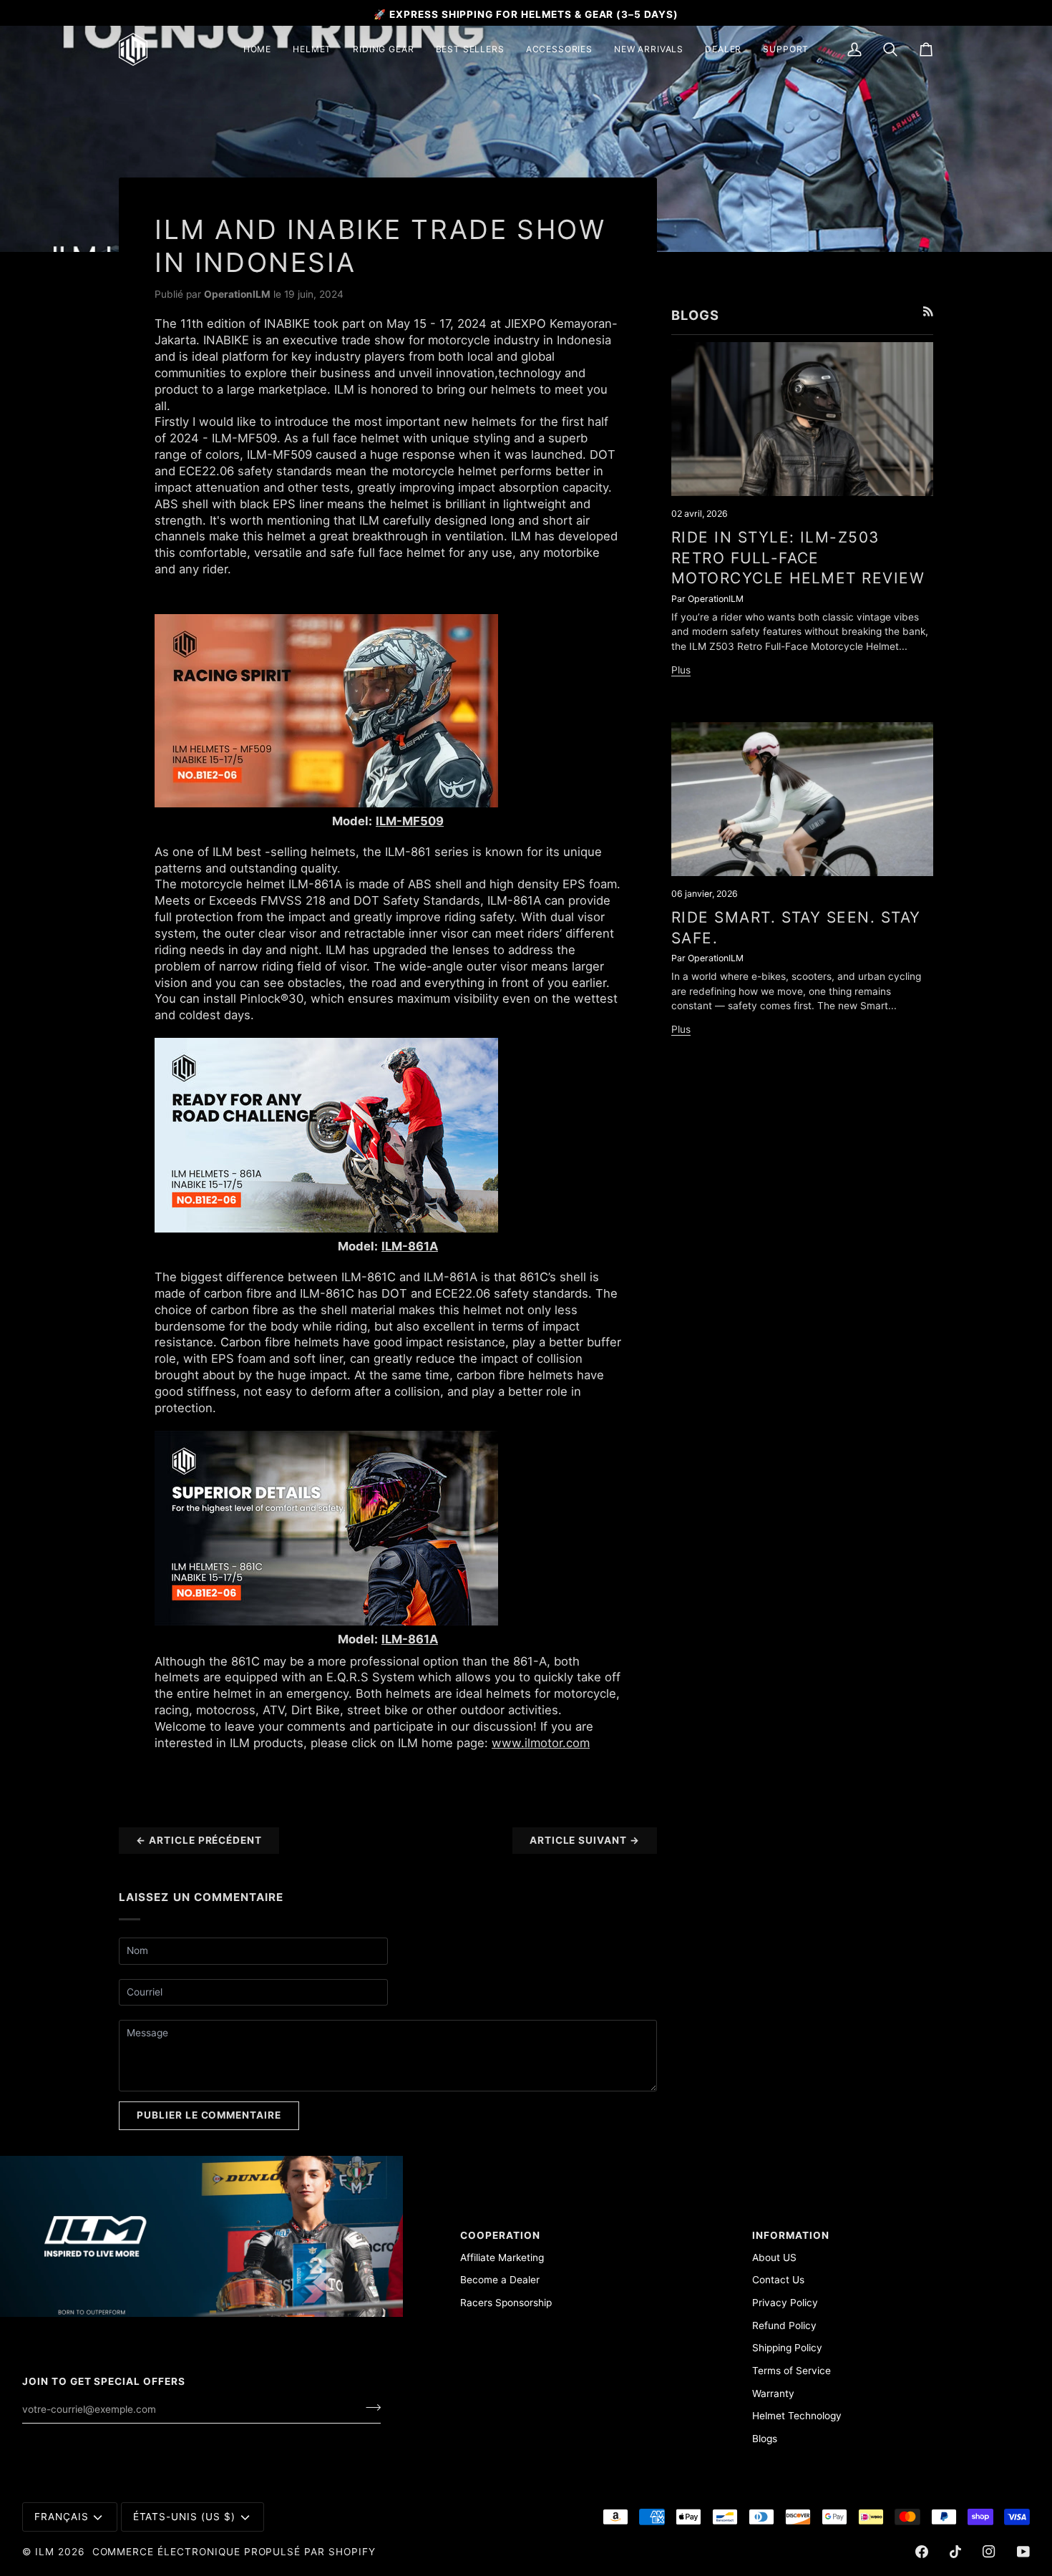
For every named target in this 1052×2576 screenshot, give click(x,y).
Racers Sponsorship (506, 2303)
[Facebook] (922, 2552)
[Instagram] (989, 2552)
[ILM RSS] (928, 311)
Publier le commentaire (209, 2115)
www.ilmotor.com (541, 1743)
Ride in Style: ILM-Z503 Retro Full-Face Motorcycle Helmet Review (798, 558)
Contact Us (778, 2280)
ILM (45, 2552)
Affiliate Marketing (502, 2257)
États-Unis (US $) (184, 2517)
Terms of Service (792, 2371)
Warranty (773, 2393)
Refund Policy (784, 2325)
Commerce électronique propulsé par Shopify (234, 2552)
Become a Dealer (500, 2280)
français (62, 2517)
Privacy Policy (785, 2303)
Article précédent (199, 1840)
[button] (312, 49)
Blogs (765, 2439)
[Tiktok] (955, 2552)
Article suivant (585, 1840)
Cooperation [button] (500, 2235)
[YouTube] (1023, 2552)
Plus (681, 670)
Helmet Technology (797, 2416)
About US (774, 2257)
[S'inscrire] (369, 2408)
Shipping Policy (787, 2348)
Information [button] (791, 2235)
